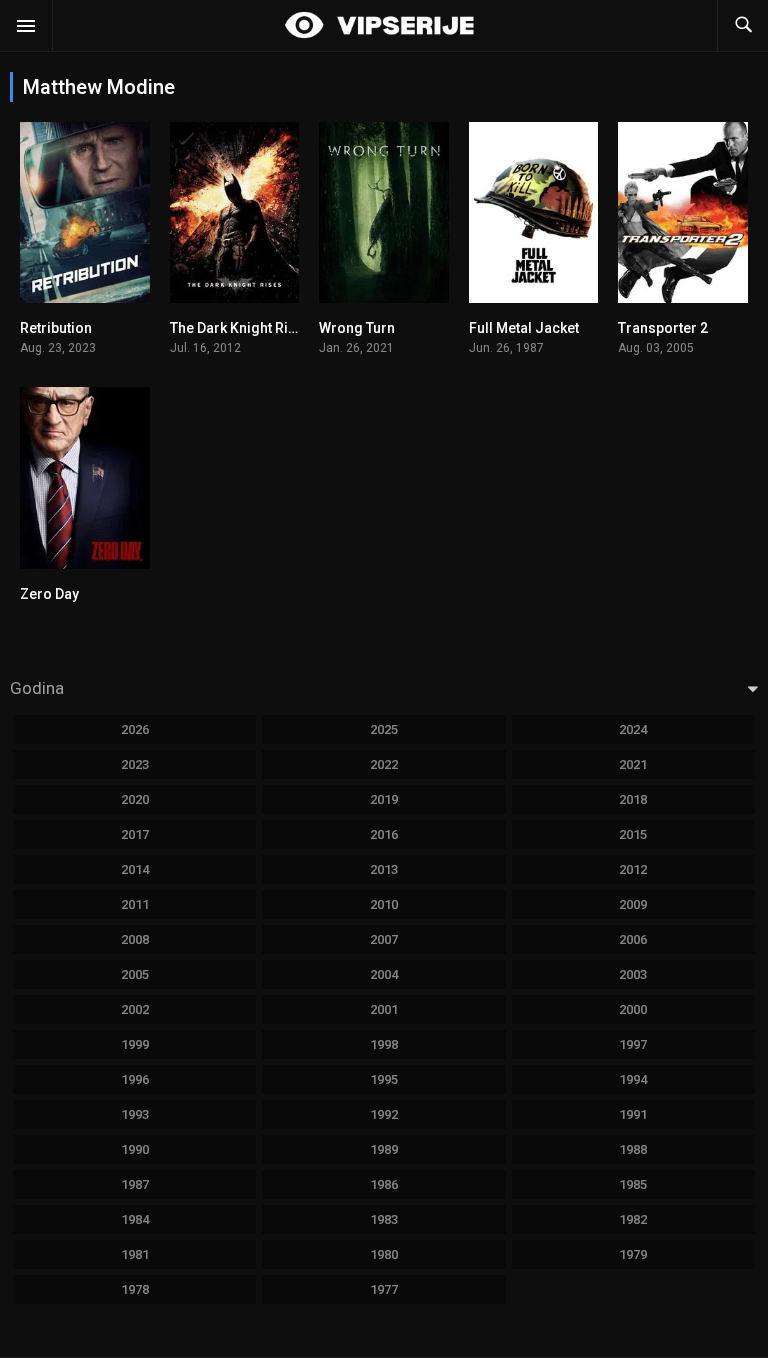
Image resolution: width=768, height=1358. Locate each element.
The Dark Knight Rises (241, 328)
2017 (135, 834)
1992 (384, 1114)
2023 (135, 764)
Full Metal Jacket (524, 328)
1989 (384, 1149)
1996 (135, 1079)
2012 (633, 869)
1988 (633, 1149)
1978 (135, 1289)
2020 (135, 799)
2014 (135, 869)
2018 (633, 799)
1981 (135, 1254)
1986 (384, 1184)
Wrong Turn (357, 328)
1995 (384, 1079)
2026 (135, 729)
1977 (384, 1289)
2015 (633, 834)
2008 (135, 939)
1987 (135, 1184)
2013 (384, 869)
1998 (384, 1044)
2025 (384, 729)
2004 (384, 974)
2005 (135, 974)
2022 (384, 764)
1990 (135, 1149)
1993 (135, 1114)
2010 (384, 904)
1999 (135, 1044)
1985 (633, 1184)
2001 (384, 1009)
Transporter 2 (663, 328)
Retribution (56, 328)
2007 (384, 939)
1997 (633, 1044)
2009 (633, 904)
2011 (135, 904)
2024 (633, 729)
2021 (633, 764)
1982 (633, 1219)
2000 (633, 1009)
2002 (135, 1009)
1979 (633, 1254)
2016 (384, 834)
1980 (384, 1254)
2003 (633, 974)
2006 (633, 939)
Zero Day (49, 594)
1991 (633, 1114)
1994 (633, 1079)
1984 (135, 1219)
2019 (384, 799)
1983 (384, 1219)
